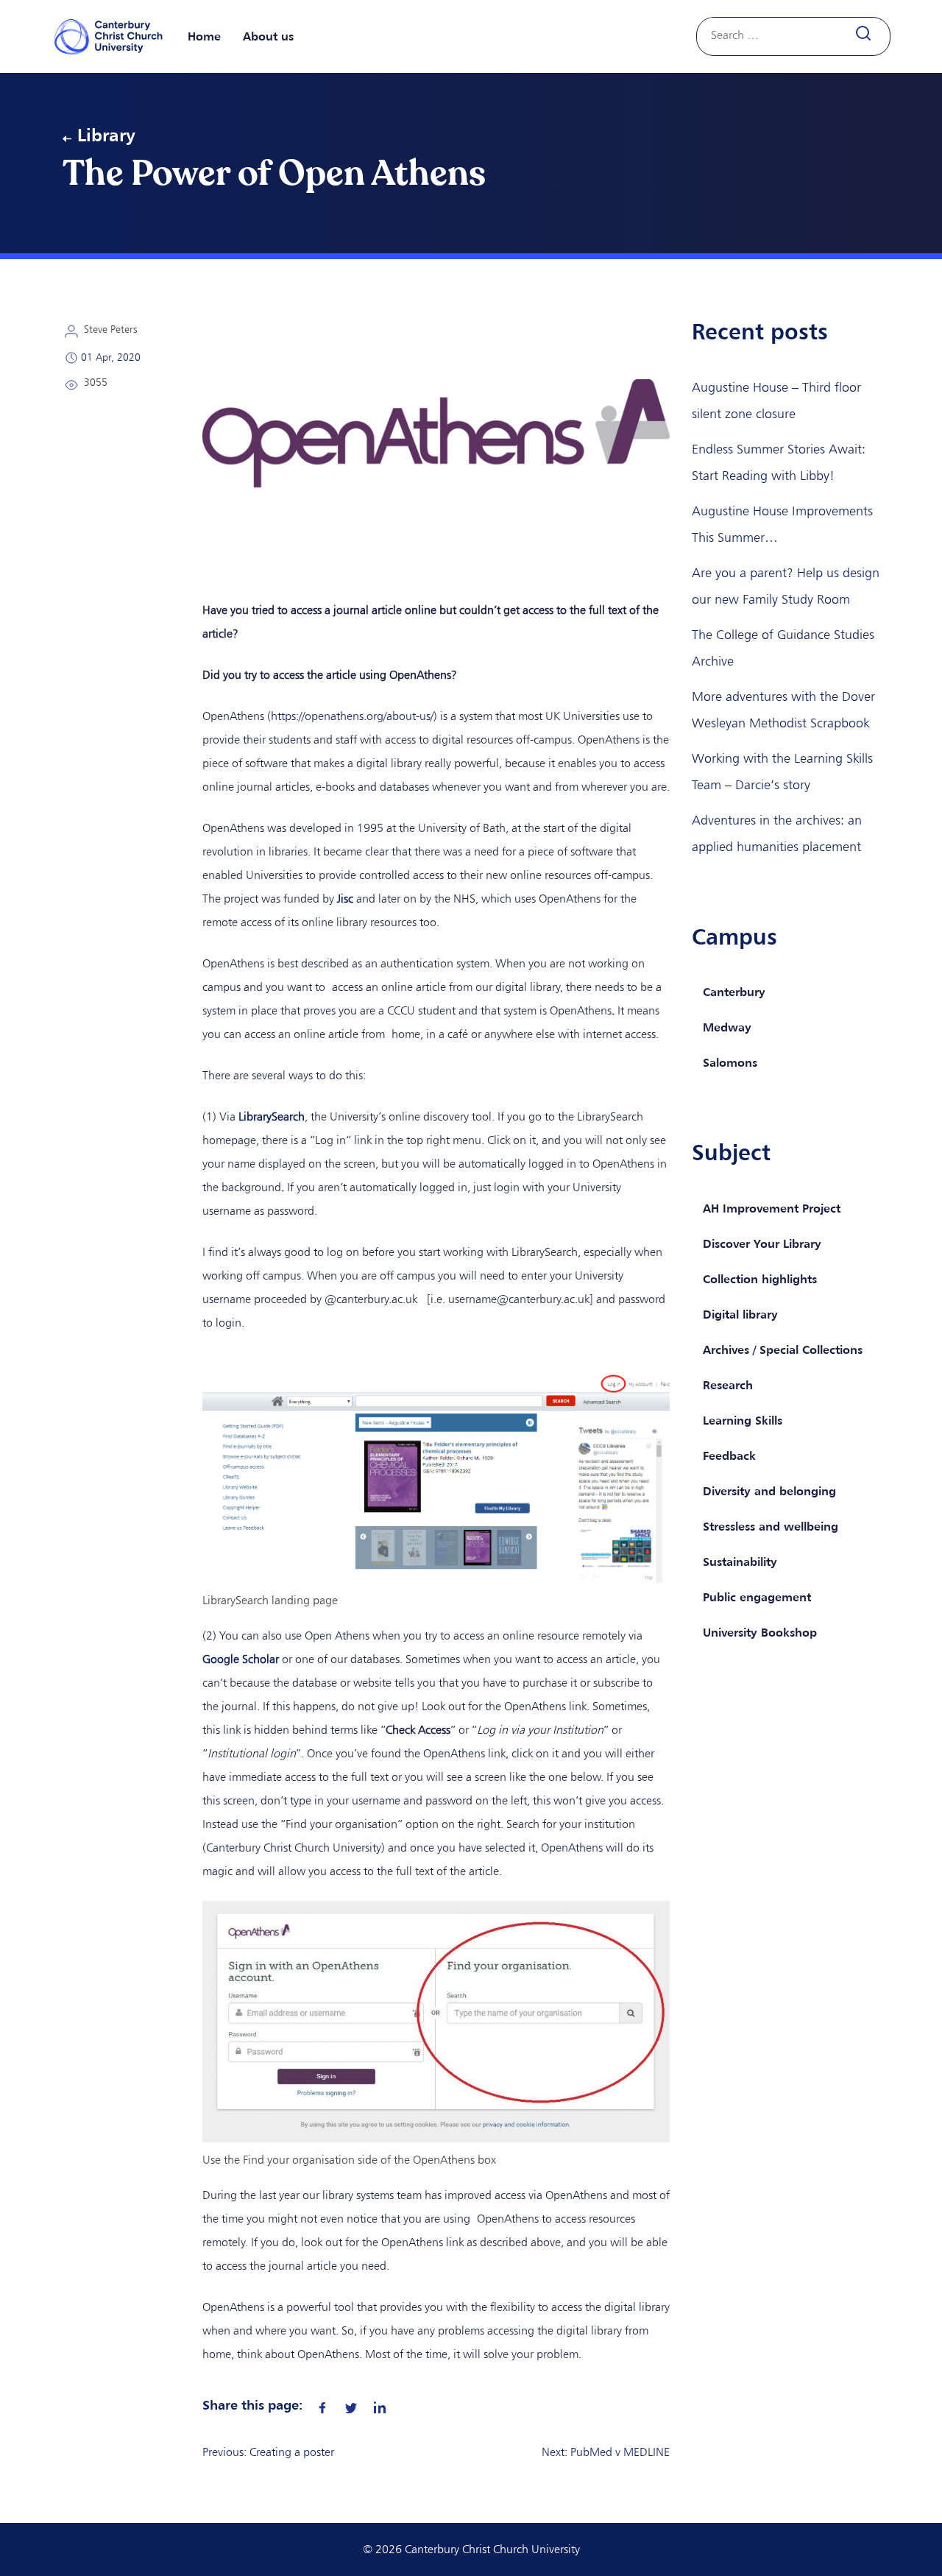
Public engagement (757, 1597)
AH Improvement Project (772, 1208)
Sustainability (740, 1562)
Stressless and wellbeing (771, 1526)
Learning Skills (743, 1420)
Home (204, 36)
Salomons (730, 1062)
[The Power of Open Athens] (322, 2404)
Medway (727, 1027)
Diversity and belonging (769, 1491)
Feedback (729, 1455)
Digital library (740, 1314)
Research (728, 1385)
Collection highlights (760, 1279)
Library (106, 135)
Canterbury (734, 992)
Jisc (345, 899)
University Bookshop (760, 1632)
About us (268, 36)
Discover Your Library (762, 1243)
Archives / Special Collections (783, 1349)
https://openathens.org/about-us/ (352, 716)
